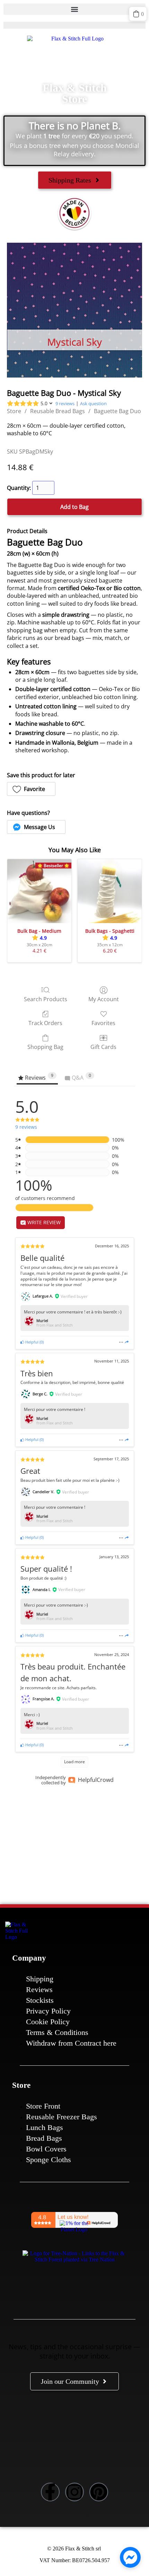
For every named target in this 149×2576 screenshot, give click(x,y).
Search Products (46, 999)
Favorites (103, 1023)
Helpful (31, 1342)
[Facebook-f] (50, 2492)
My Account (104, 999)
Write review (43, 1222)
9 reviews (65, 403)
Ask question (93, 403)
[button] (74, 9)
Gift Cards (103, 1047)
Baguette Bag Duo (117, 411)
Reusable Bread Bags (58, 411)
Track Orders (45, 1023)
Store (14, 411)
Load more (74, 1762)
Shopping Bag (45, 1047)
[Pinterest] (99, 2492)
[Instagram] (74, 2492)
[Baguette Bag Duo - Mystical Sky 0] (74, 310)
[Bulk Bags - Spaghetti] (110, 891)
